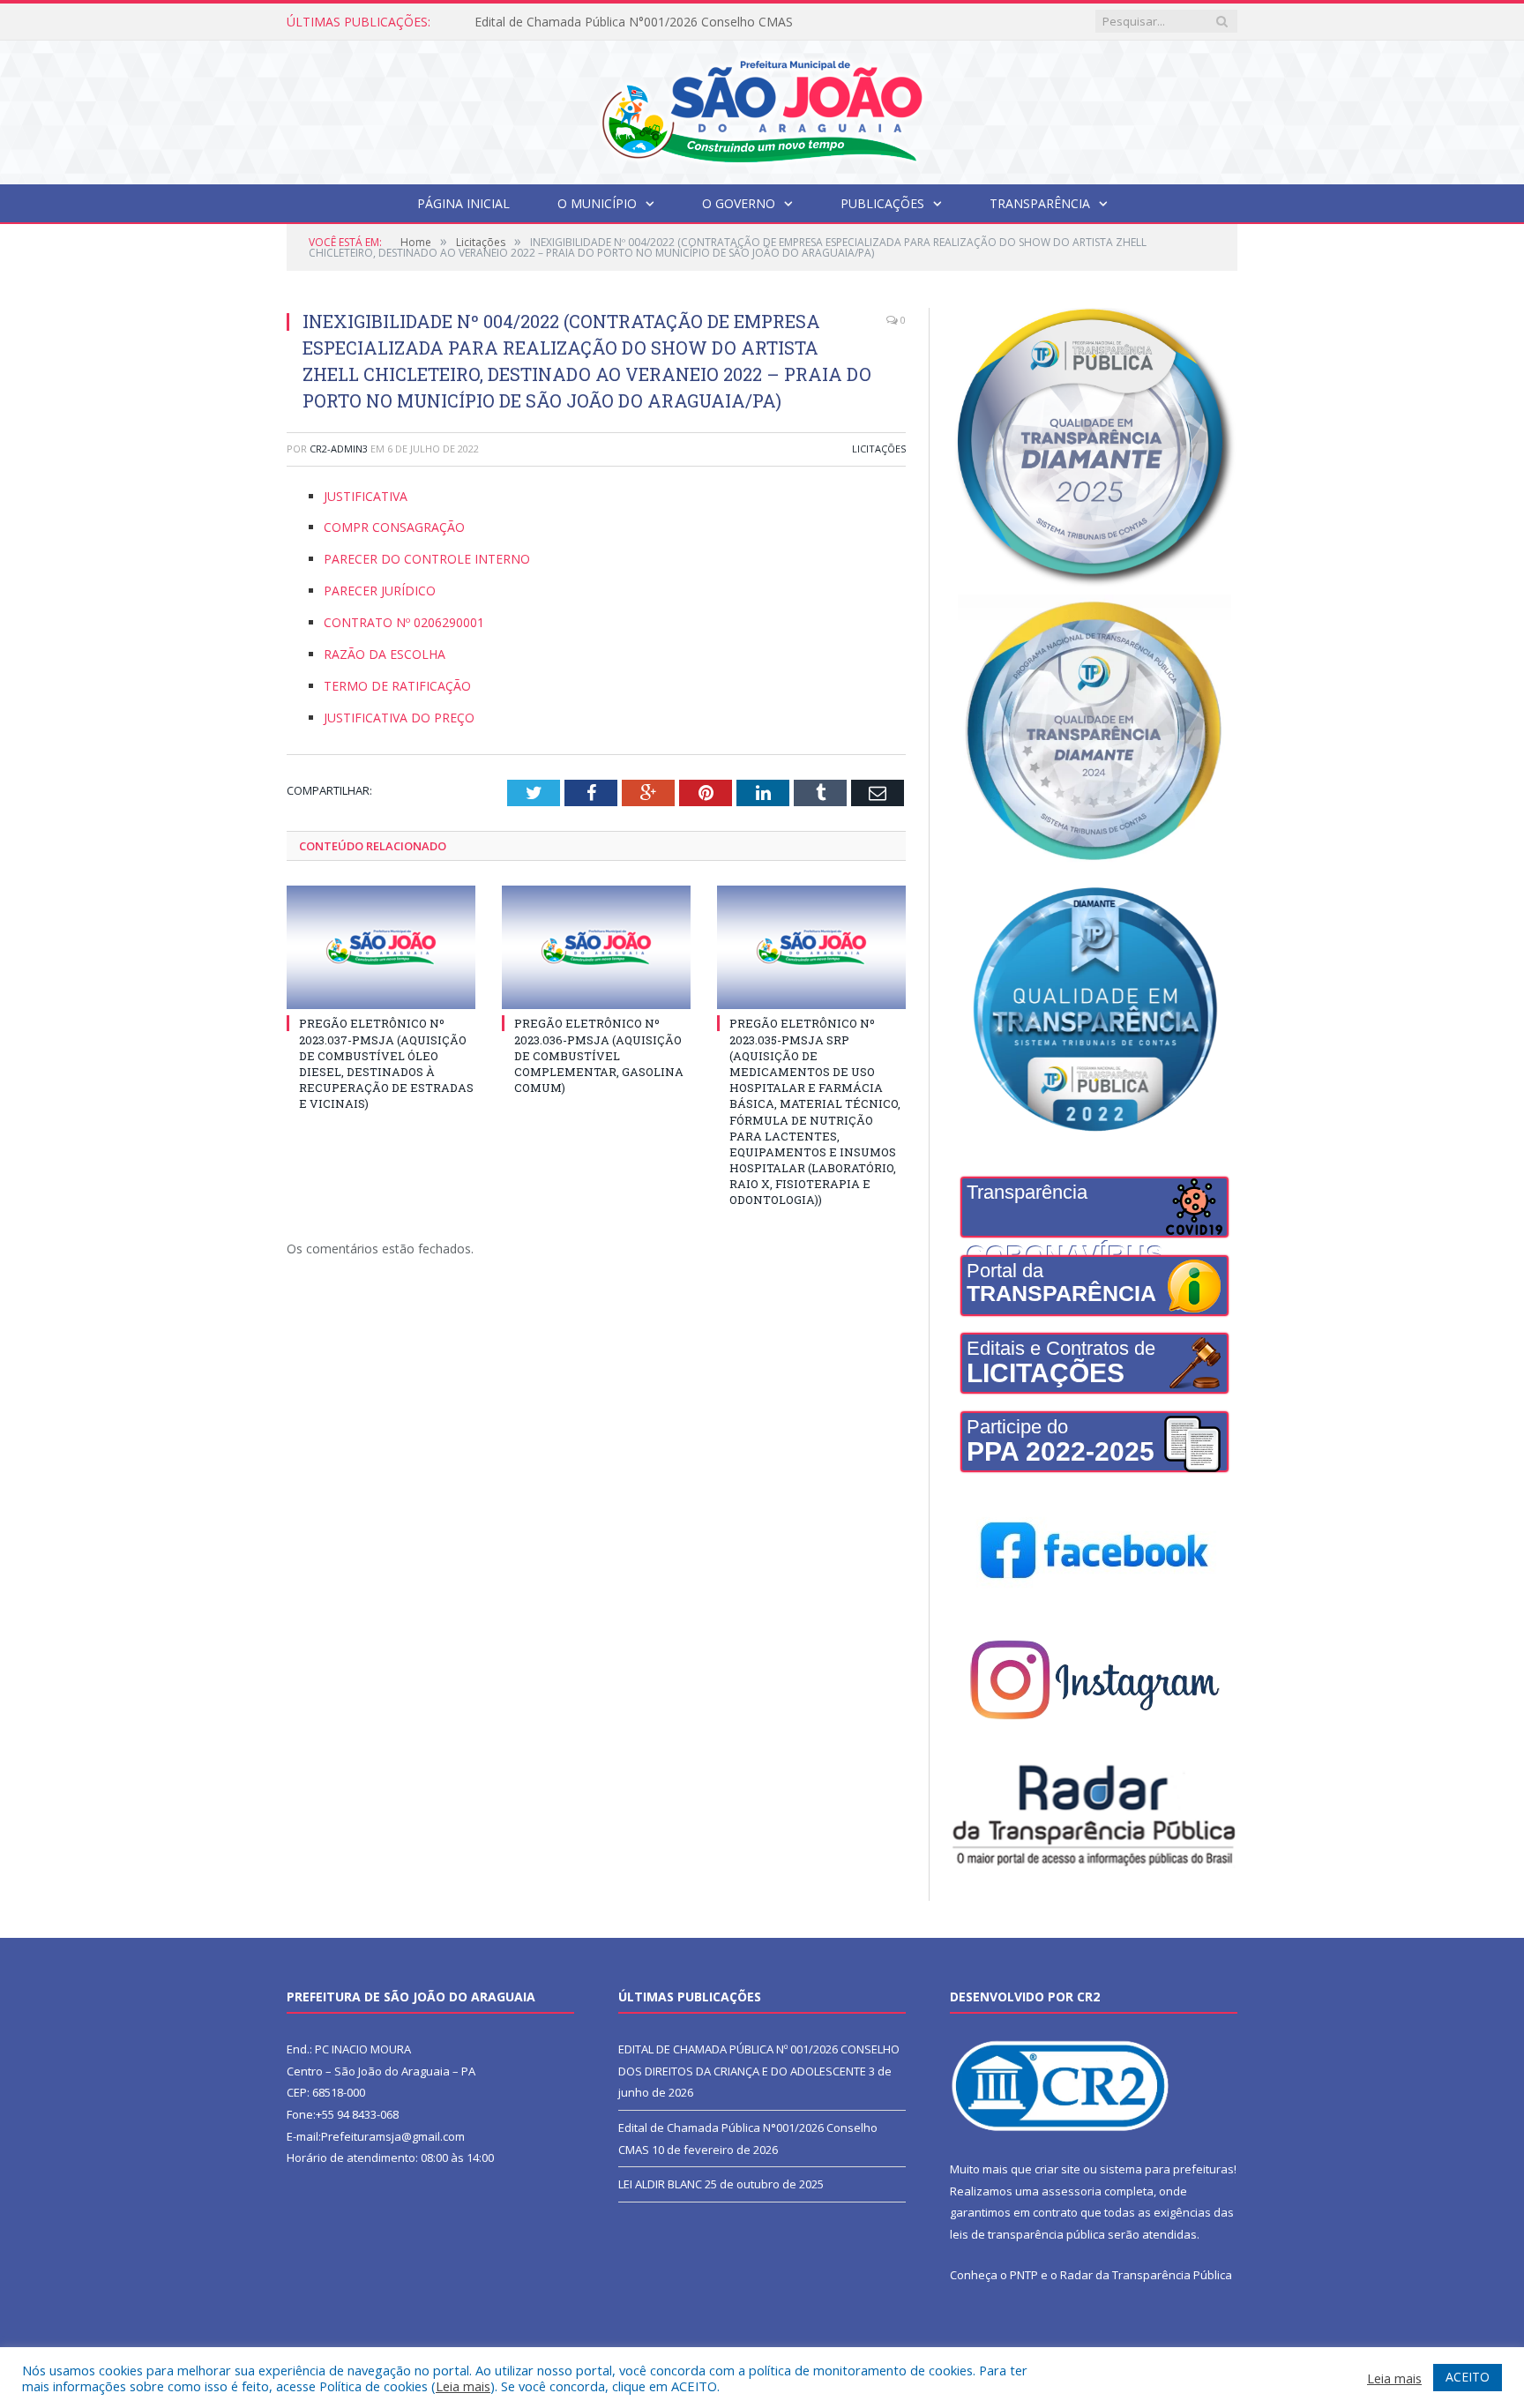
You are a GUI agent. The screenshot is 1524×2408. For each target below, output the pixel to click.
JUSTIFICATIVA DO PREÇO (399, 718)
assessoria (1072, 2191)
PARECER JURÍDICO (380, 591)
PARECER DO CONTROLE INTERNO (427, 559)
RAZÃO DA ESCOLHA (385, 654)
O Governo (739, 203)
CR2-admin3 (339, 449)
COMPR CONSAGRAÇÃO (394, 527)
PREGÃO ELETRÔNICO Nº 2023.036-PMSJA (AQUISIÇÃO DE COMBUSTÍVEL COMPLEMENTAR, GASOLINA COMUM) (599, 1055)
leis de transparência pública (1027, 2234)
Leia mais (463, 2386)
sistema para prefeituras (1167, 2169)
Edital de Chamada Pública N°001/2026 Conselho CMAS (634, 22)
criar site (1057, 2169)
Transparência (1040, 203)
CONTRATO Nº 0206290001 (404, 622)
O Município (597, 203)
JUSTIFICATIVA (366, 496)
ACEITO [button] (1468, 2377)
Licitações (879, 449)
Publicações (882, 203)
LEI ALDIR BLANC (660, 2184)
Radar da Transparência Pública (1146, 2275)
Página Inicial (463, 203)
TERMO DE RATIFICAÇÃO (397, 686)
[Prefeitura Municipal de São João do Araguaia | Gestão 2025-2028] (762, 108)
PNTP (1024, 2275)
